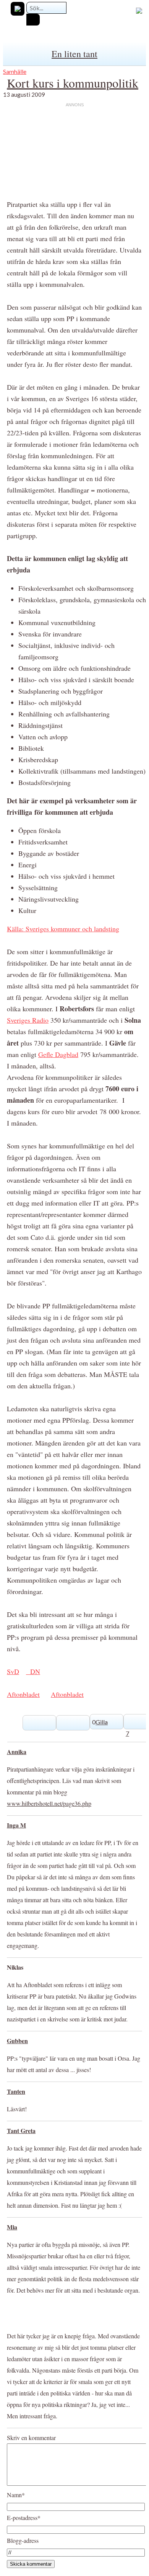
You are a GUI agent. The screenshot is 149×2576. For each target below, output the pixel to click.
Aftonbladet (23, 1694)
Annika (17, 1752)
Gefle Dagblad (58, 1054)
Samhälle (15, 71)
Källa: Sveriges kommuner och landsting (63, 929)
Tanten (16, 2091)
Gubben (17, 2041)
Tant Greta (21, 2131)
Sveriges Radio (28, 1020)
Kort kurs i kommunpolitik (73, 83)
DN (33, 1671)
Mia (12, 2227)
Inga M (16, 1825)
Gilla (102, 1722)
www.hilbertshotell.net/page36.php (49, 1803)
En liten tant (74, 54)
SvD (13, 1671)
